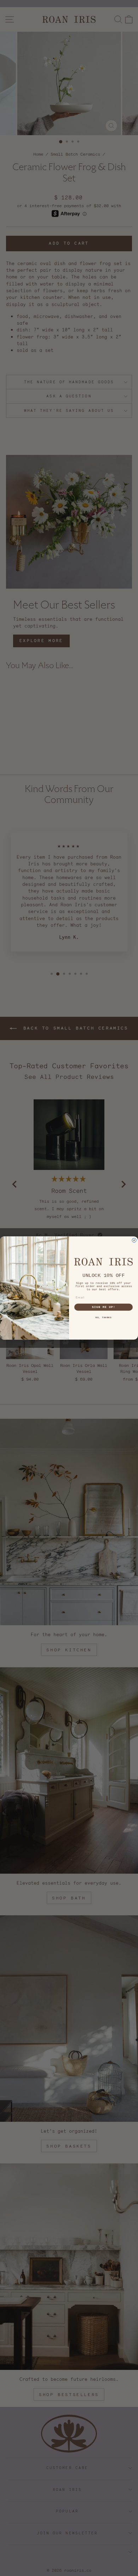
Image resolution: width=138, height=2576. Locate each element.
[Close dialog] (134, 1240)
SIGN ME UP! (104, 1307)
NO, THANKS (103, 1318)
